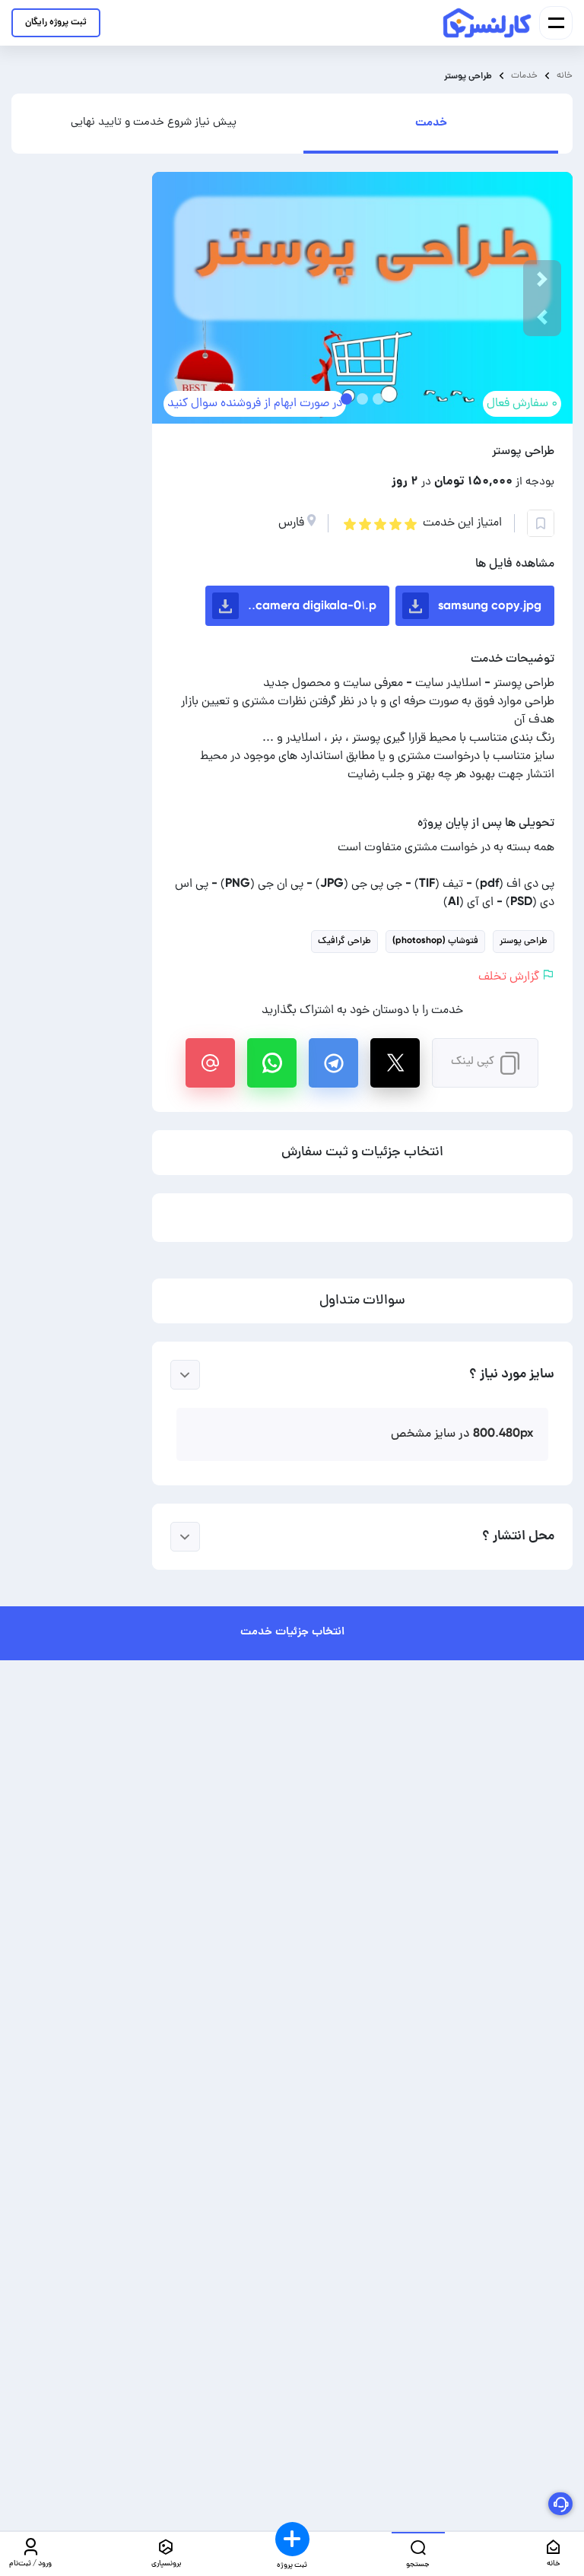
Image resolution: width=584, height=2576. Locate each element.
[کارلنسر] (488, 23)
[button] (542, 317)
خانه (565, 76)
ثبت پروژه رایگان (56, 22)
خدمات (524, 76)
